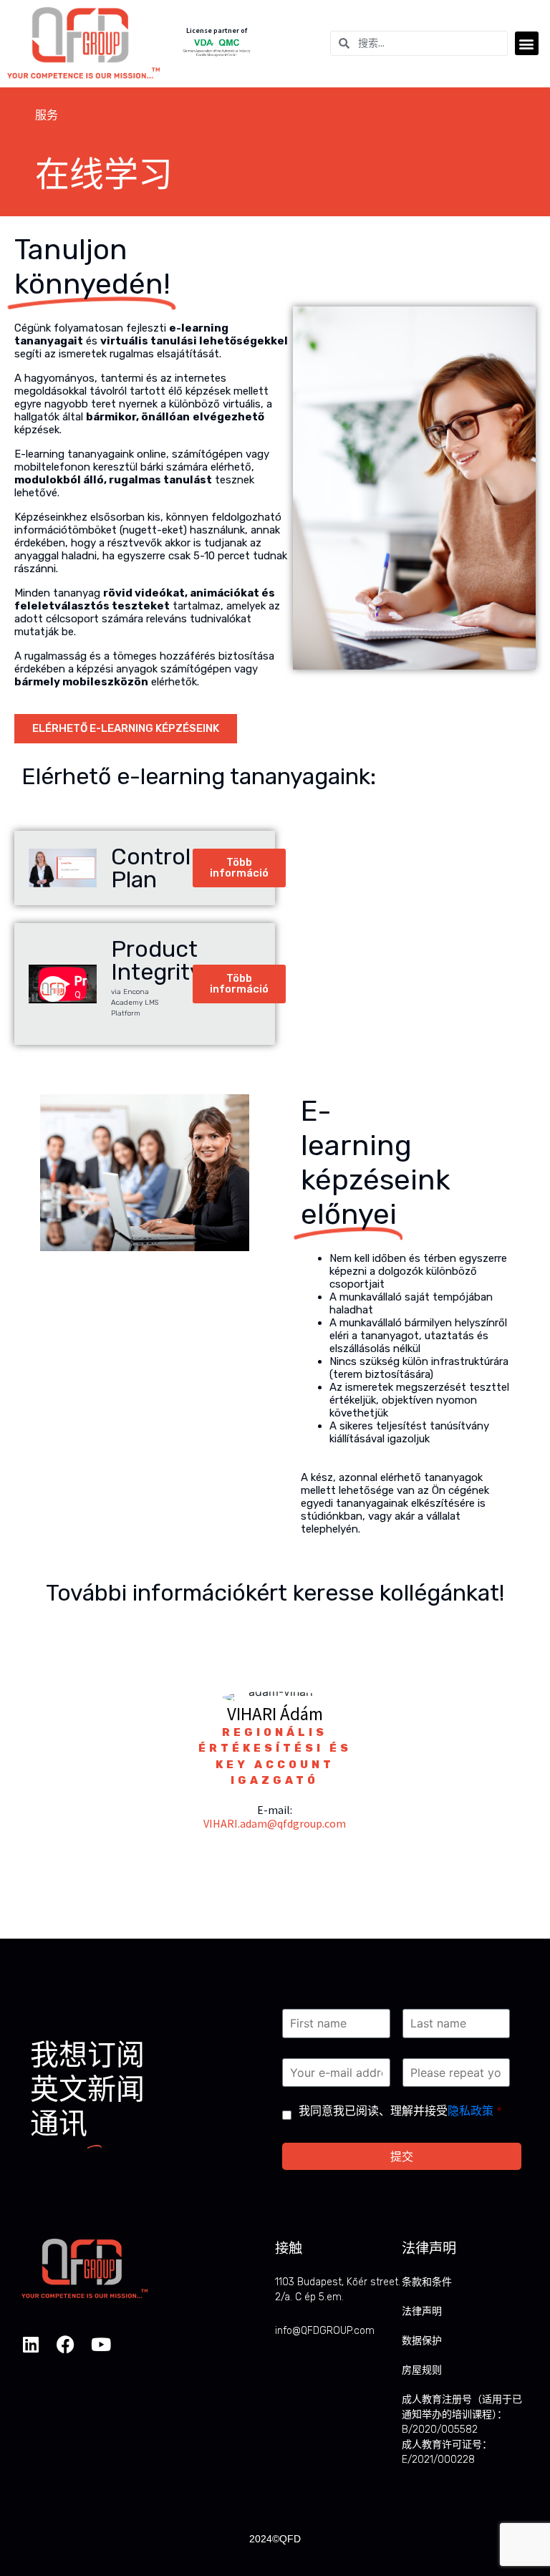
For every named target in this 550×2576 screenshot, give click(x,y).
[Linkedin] (30, 2344)
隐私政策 (471, 2111)
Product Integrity (157, 960)
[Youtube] (101, 2344)
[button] (527, 43)
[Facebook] (66, 2344)
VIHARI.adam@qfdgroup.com (275, 1823)
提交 (402, 2156)
